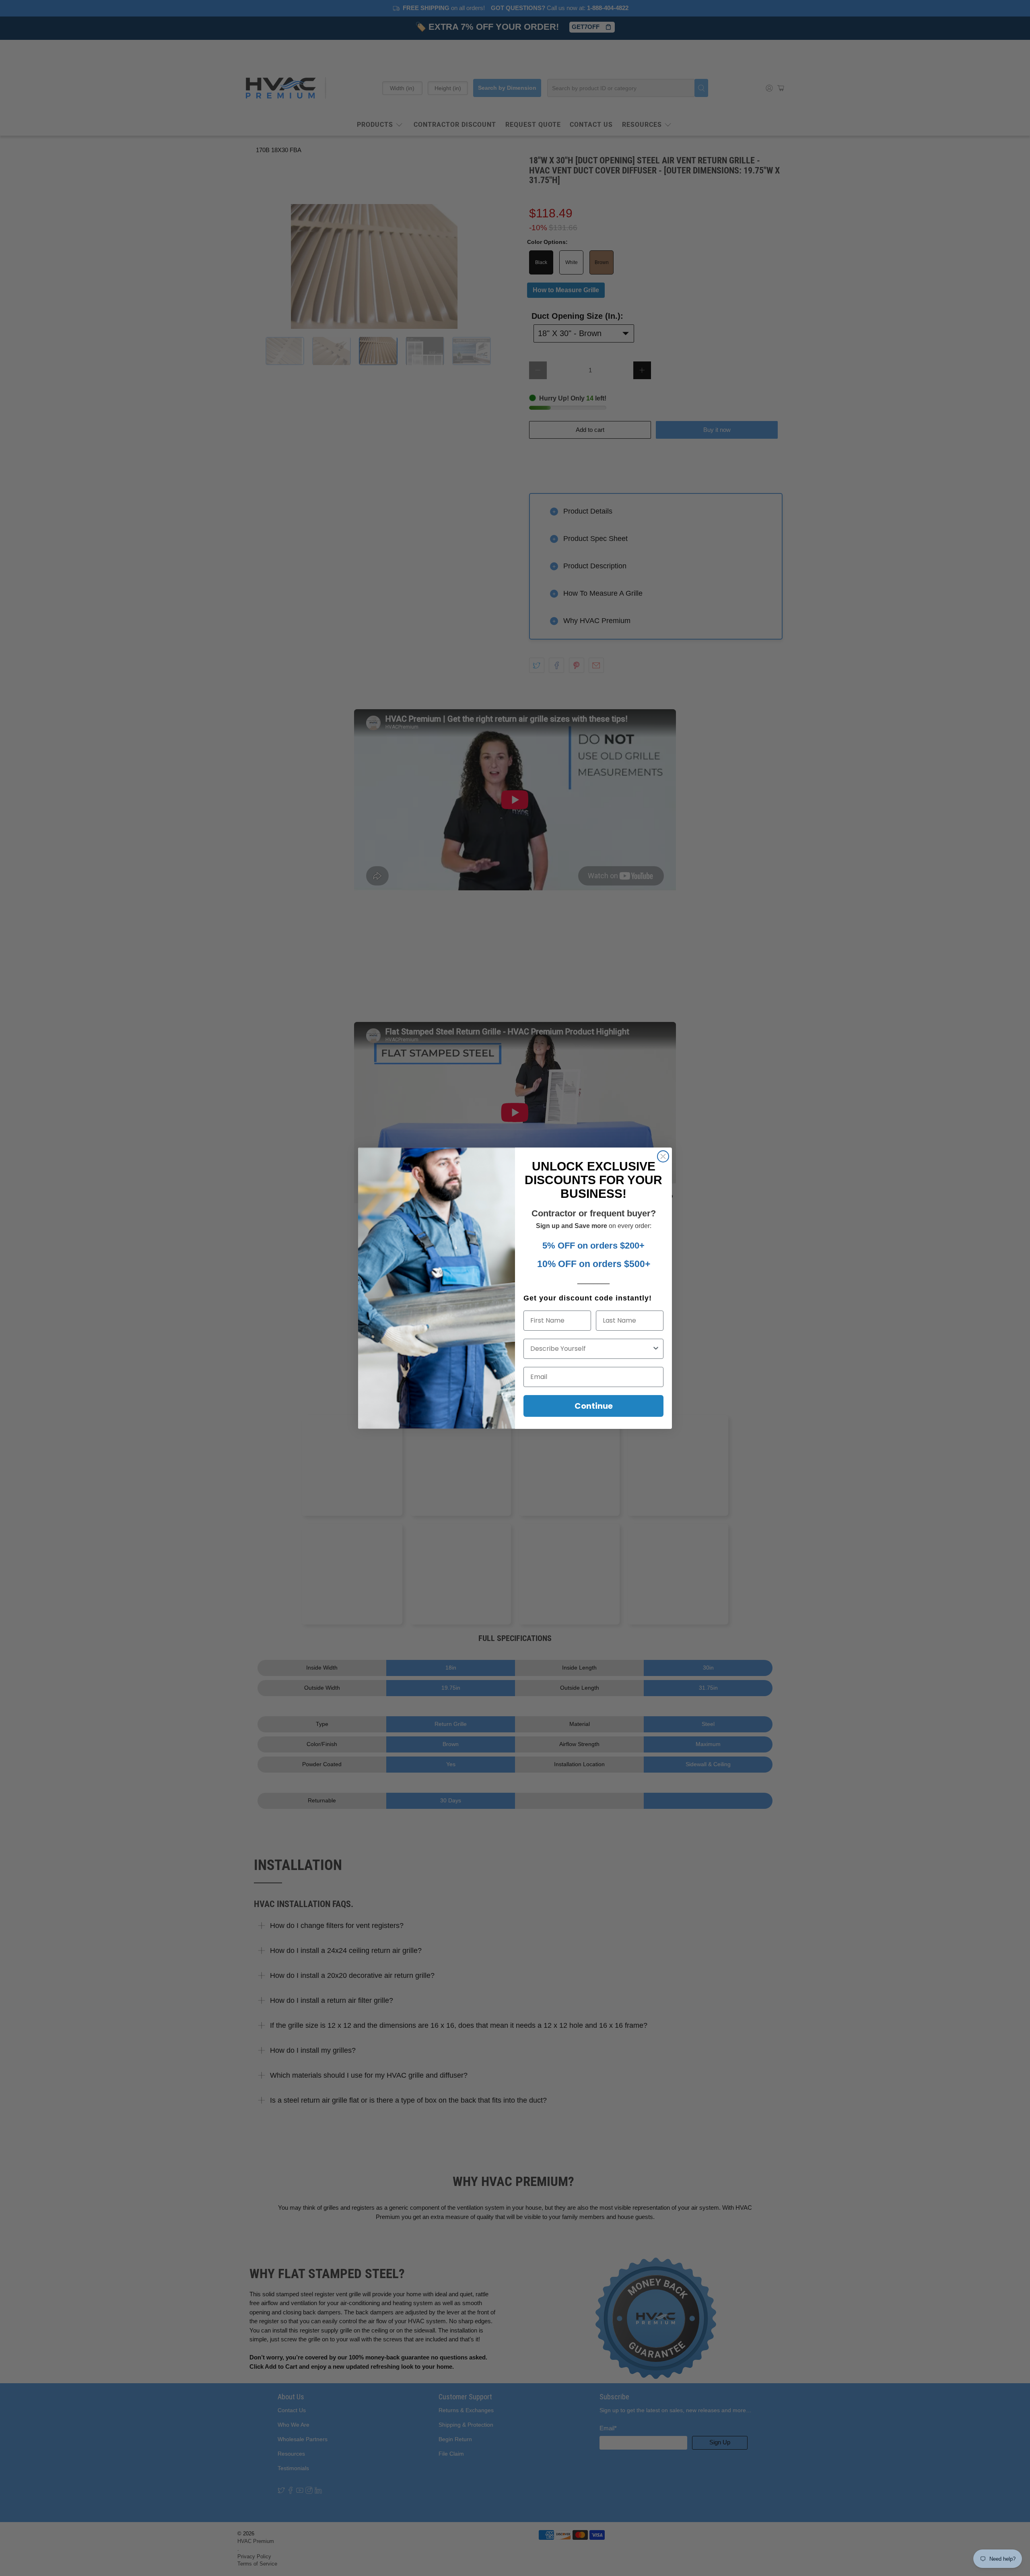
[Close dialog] (663, 1156)
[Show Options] (656, 1349)
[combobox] (591, 1349)
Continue (594, 1406)
